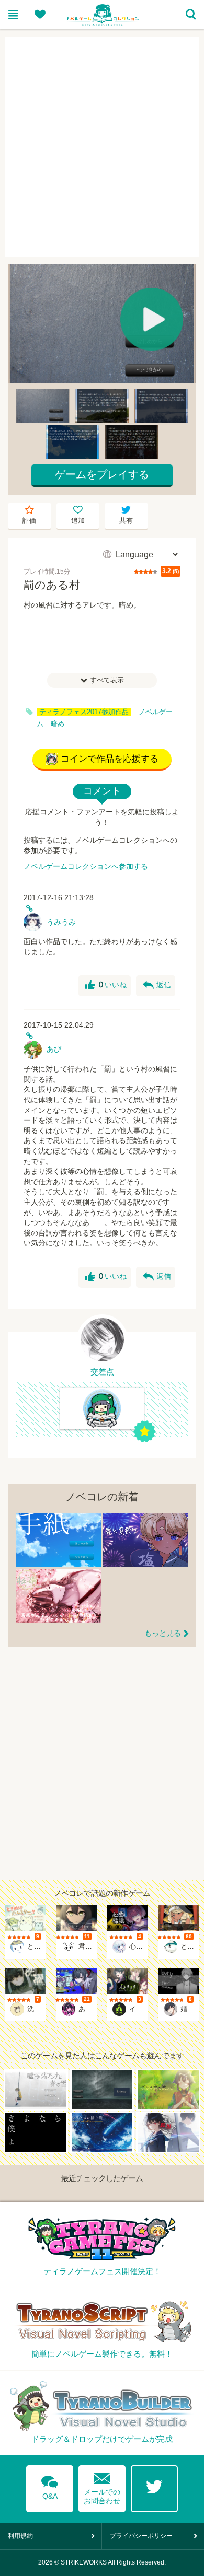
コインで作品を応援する (110, 759)
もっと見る (163, 1633)
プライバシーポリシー (141, 2536)
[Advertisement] (102, 147)
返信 (157, 985)
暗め (58, 724)
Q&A (50, 2486)
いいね (106, 985)
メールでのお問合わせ (102, 2486)
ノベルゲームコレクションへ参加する (86, 866)
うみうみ (61, 922)
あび (54, 1049)
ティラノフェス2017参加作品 (84, 712)
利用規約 (20, 2536)
